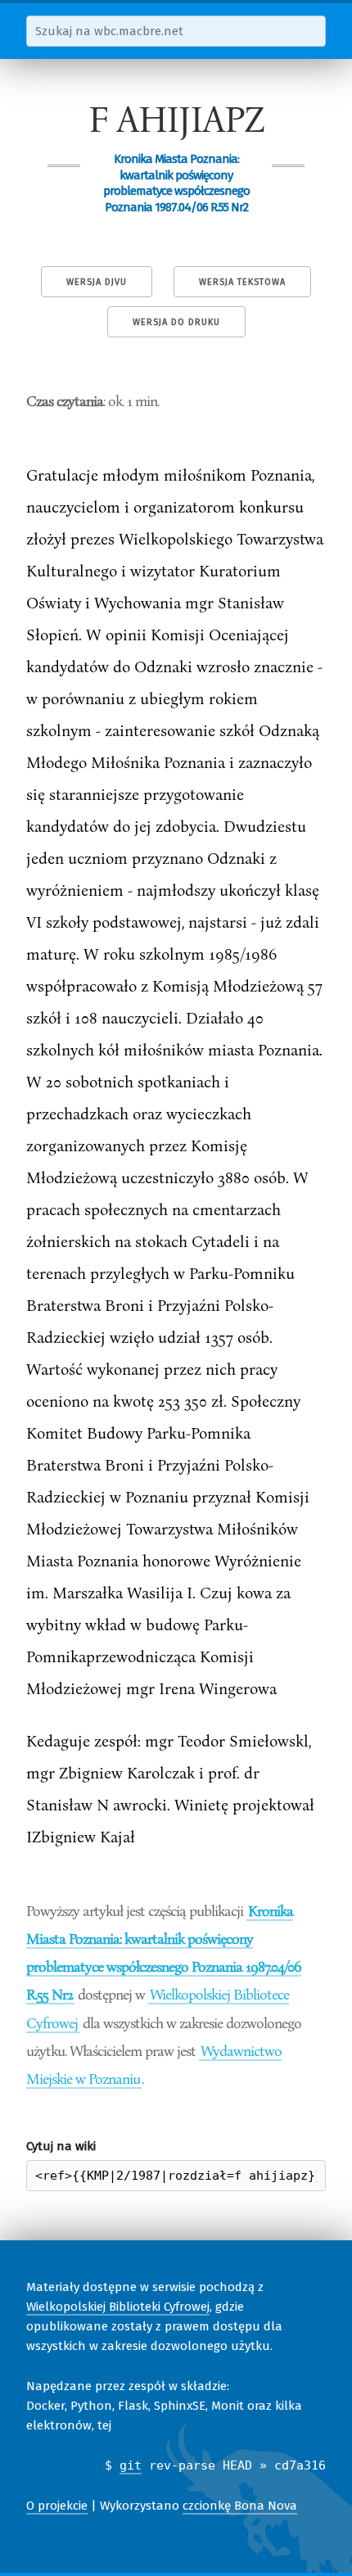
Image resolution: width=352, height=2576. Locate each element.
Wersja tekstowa (242, 282)
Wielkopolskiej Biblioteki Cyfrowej (118, 2307)
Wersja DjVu (97, 282)
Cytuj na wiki (61, 2146)
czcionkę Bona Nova (240, 2506)
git (131, 2465)
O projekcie (57, 2506)
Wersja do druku (176, 322)
